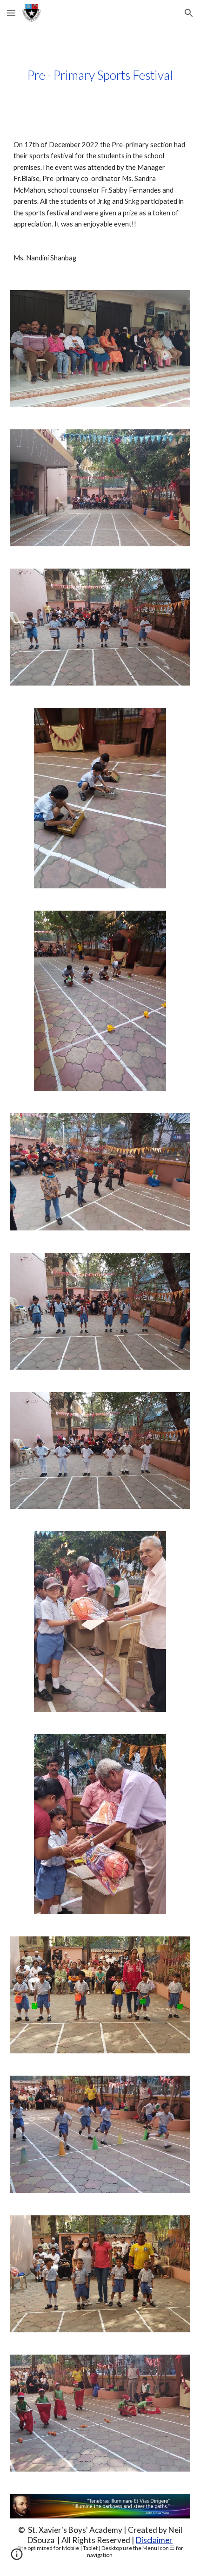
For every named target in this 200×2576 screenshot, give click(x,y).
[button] (11, 13)
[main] (100, 75)
